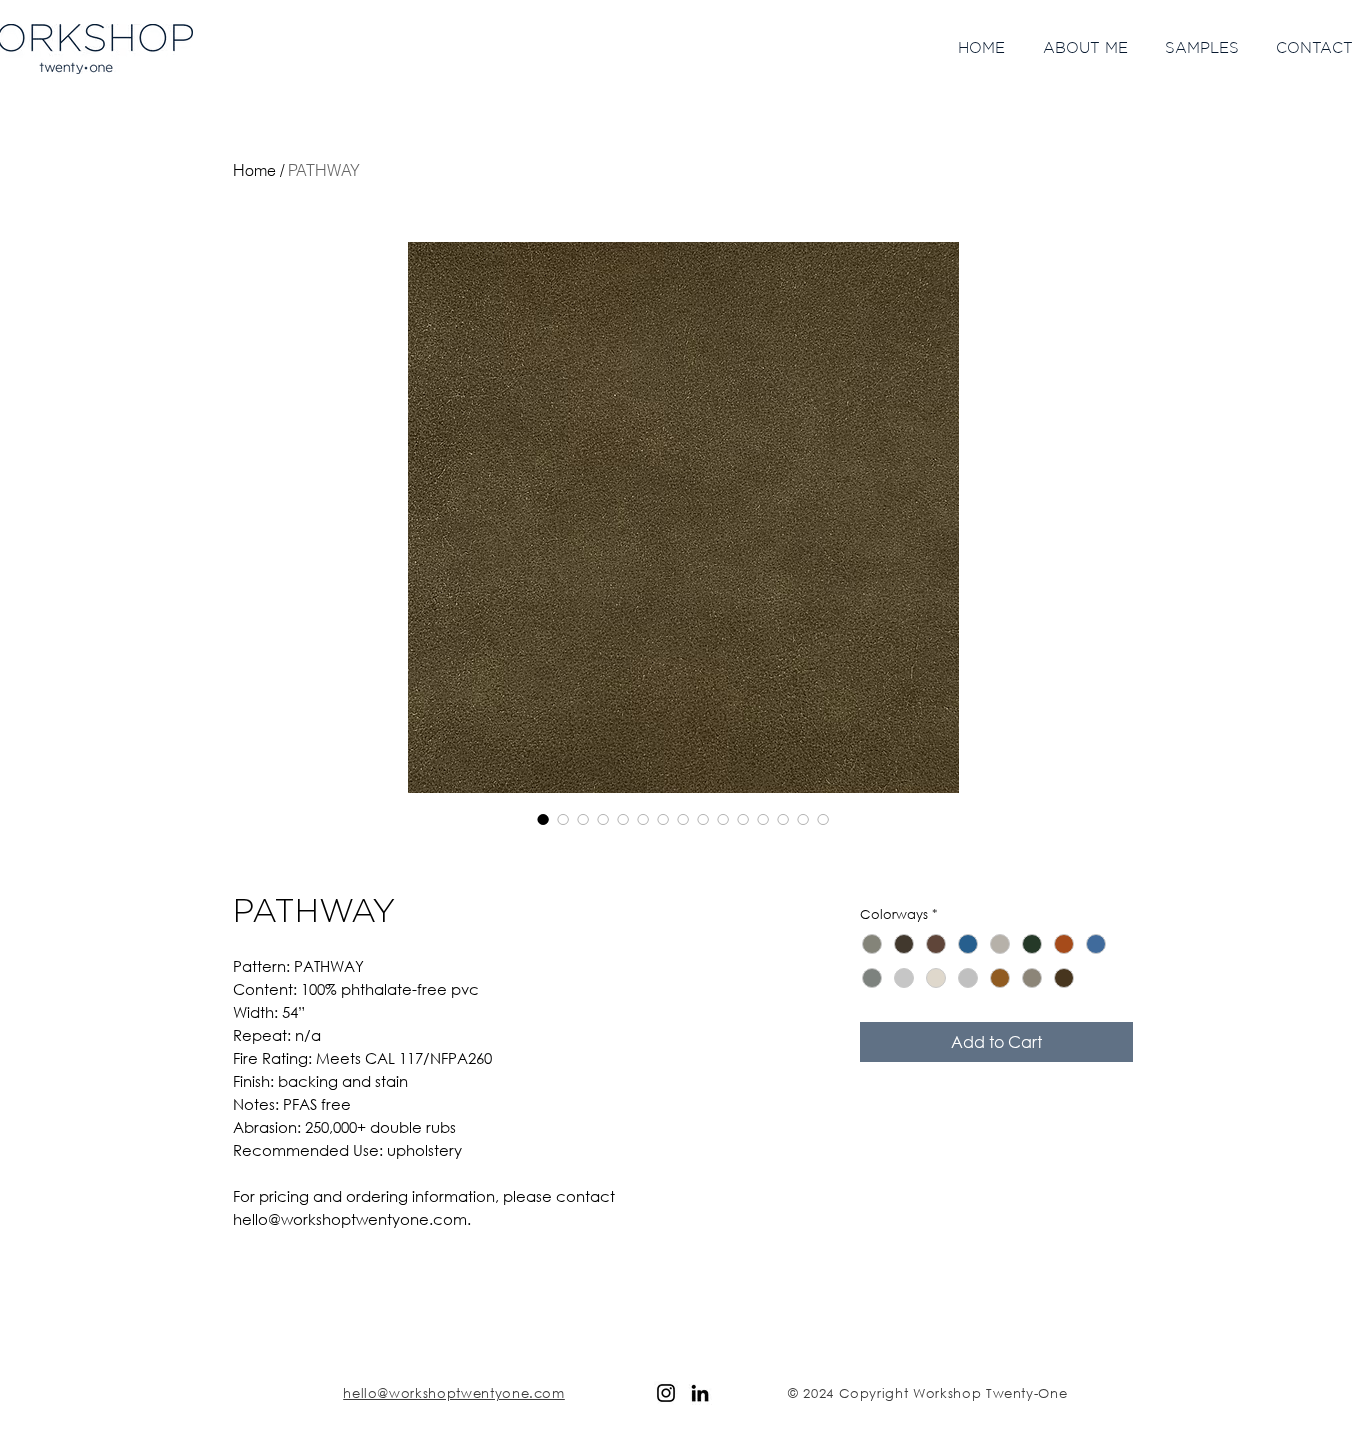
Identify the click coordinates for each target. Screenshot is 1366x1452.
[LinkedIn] (700, 1393)
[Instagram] (666, 1393)
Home (254, 170)
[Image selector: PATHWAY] (543, 819)
